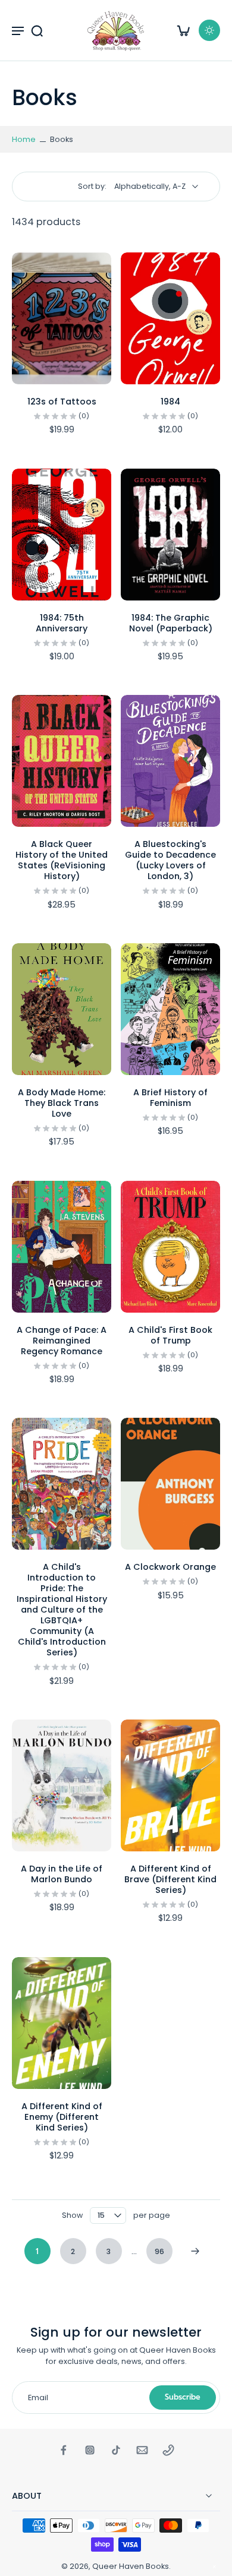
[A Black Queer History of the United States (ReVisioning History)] (62, 761)
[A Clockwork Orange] (170, 1484)
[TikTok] (116, 2450)
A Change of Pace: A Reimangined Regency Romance (62, 1341)
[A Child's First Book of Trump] (170, 1247)
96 (159, 2251)
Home (24, 139)
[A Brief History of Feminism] (170, 1009)
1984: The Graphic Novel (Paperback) (171, 623)
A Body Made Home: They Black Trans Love (62, 1103)
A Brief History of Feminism (170, 1098)
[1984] (170, 318)
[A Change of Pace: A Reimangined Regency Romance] (62, 1247)
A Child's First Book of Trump (170, 1335)
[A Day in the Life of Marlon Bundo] (62, 1785)
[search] (37, 30)
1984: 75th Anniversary (62, 623)
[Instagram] (90, 2450)
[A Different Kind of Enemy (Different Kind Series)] (62, 2023)
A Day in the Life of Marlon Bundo (62, 1874)
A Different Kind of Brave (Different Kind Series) (170, 1879)
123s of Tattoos (62, 402)
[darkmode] (209, 30)
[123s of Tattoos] (62, 318)
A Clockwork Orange (170, 1567)
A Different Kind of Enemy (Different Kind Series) (62, 2117)
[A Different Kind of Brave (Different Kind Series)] (170, 1785)
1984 (170, 402)
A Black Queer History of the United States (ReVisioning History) (62, 860)
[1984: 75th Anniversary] (62, 535)
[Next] (195, 2251)
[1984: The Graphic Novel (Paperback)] (170, 535)
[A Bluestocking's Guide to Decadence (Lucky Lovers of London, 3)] (170, 761)
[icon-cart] (183, 30)
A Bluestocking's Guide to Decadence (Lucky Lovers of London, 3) (170, 860)
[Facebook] (64, 2450)
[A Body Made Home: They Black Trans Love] (62, 1009)
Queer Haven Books (131, 2566)
